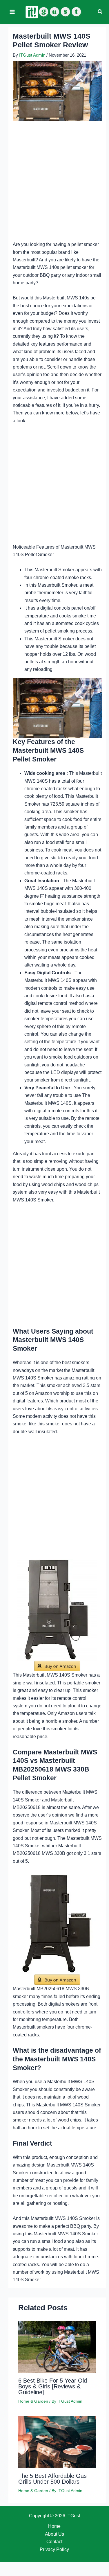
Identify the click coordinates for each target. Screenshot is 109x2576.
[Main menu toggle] (12, 12)
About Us (54, 2534)
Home (54, 2526)
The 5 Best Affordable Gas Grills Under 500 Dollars (52, 2479)
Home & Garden (33, 2401)
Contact (54, 2542)
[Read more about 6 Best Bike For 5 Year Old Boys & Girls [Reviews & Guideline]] (57, 2346)
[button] (100, 12)
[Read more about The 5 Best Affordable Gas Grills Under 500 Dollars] (57, 2442)
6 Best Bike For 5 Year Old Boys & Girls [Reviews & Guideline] (53, 2386)
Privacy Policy (54, 2549)
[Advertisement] (54, 184)
